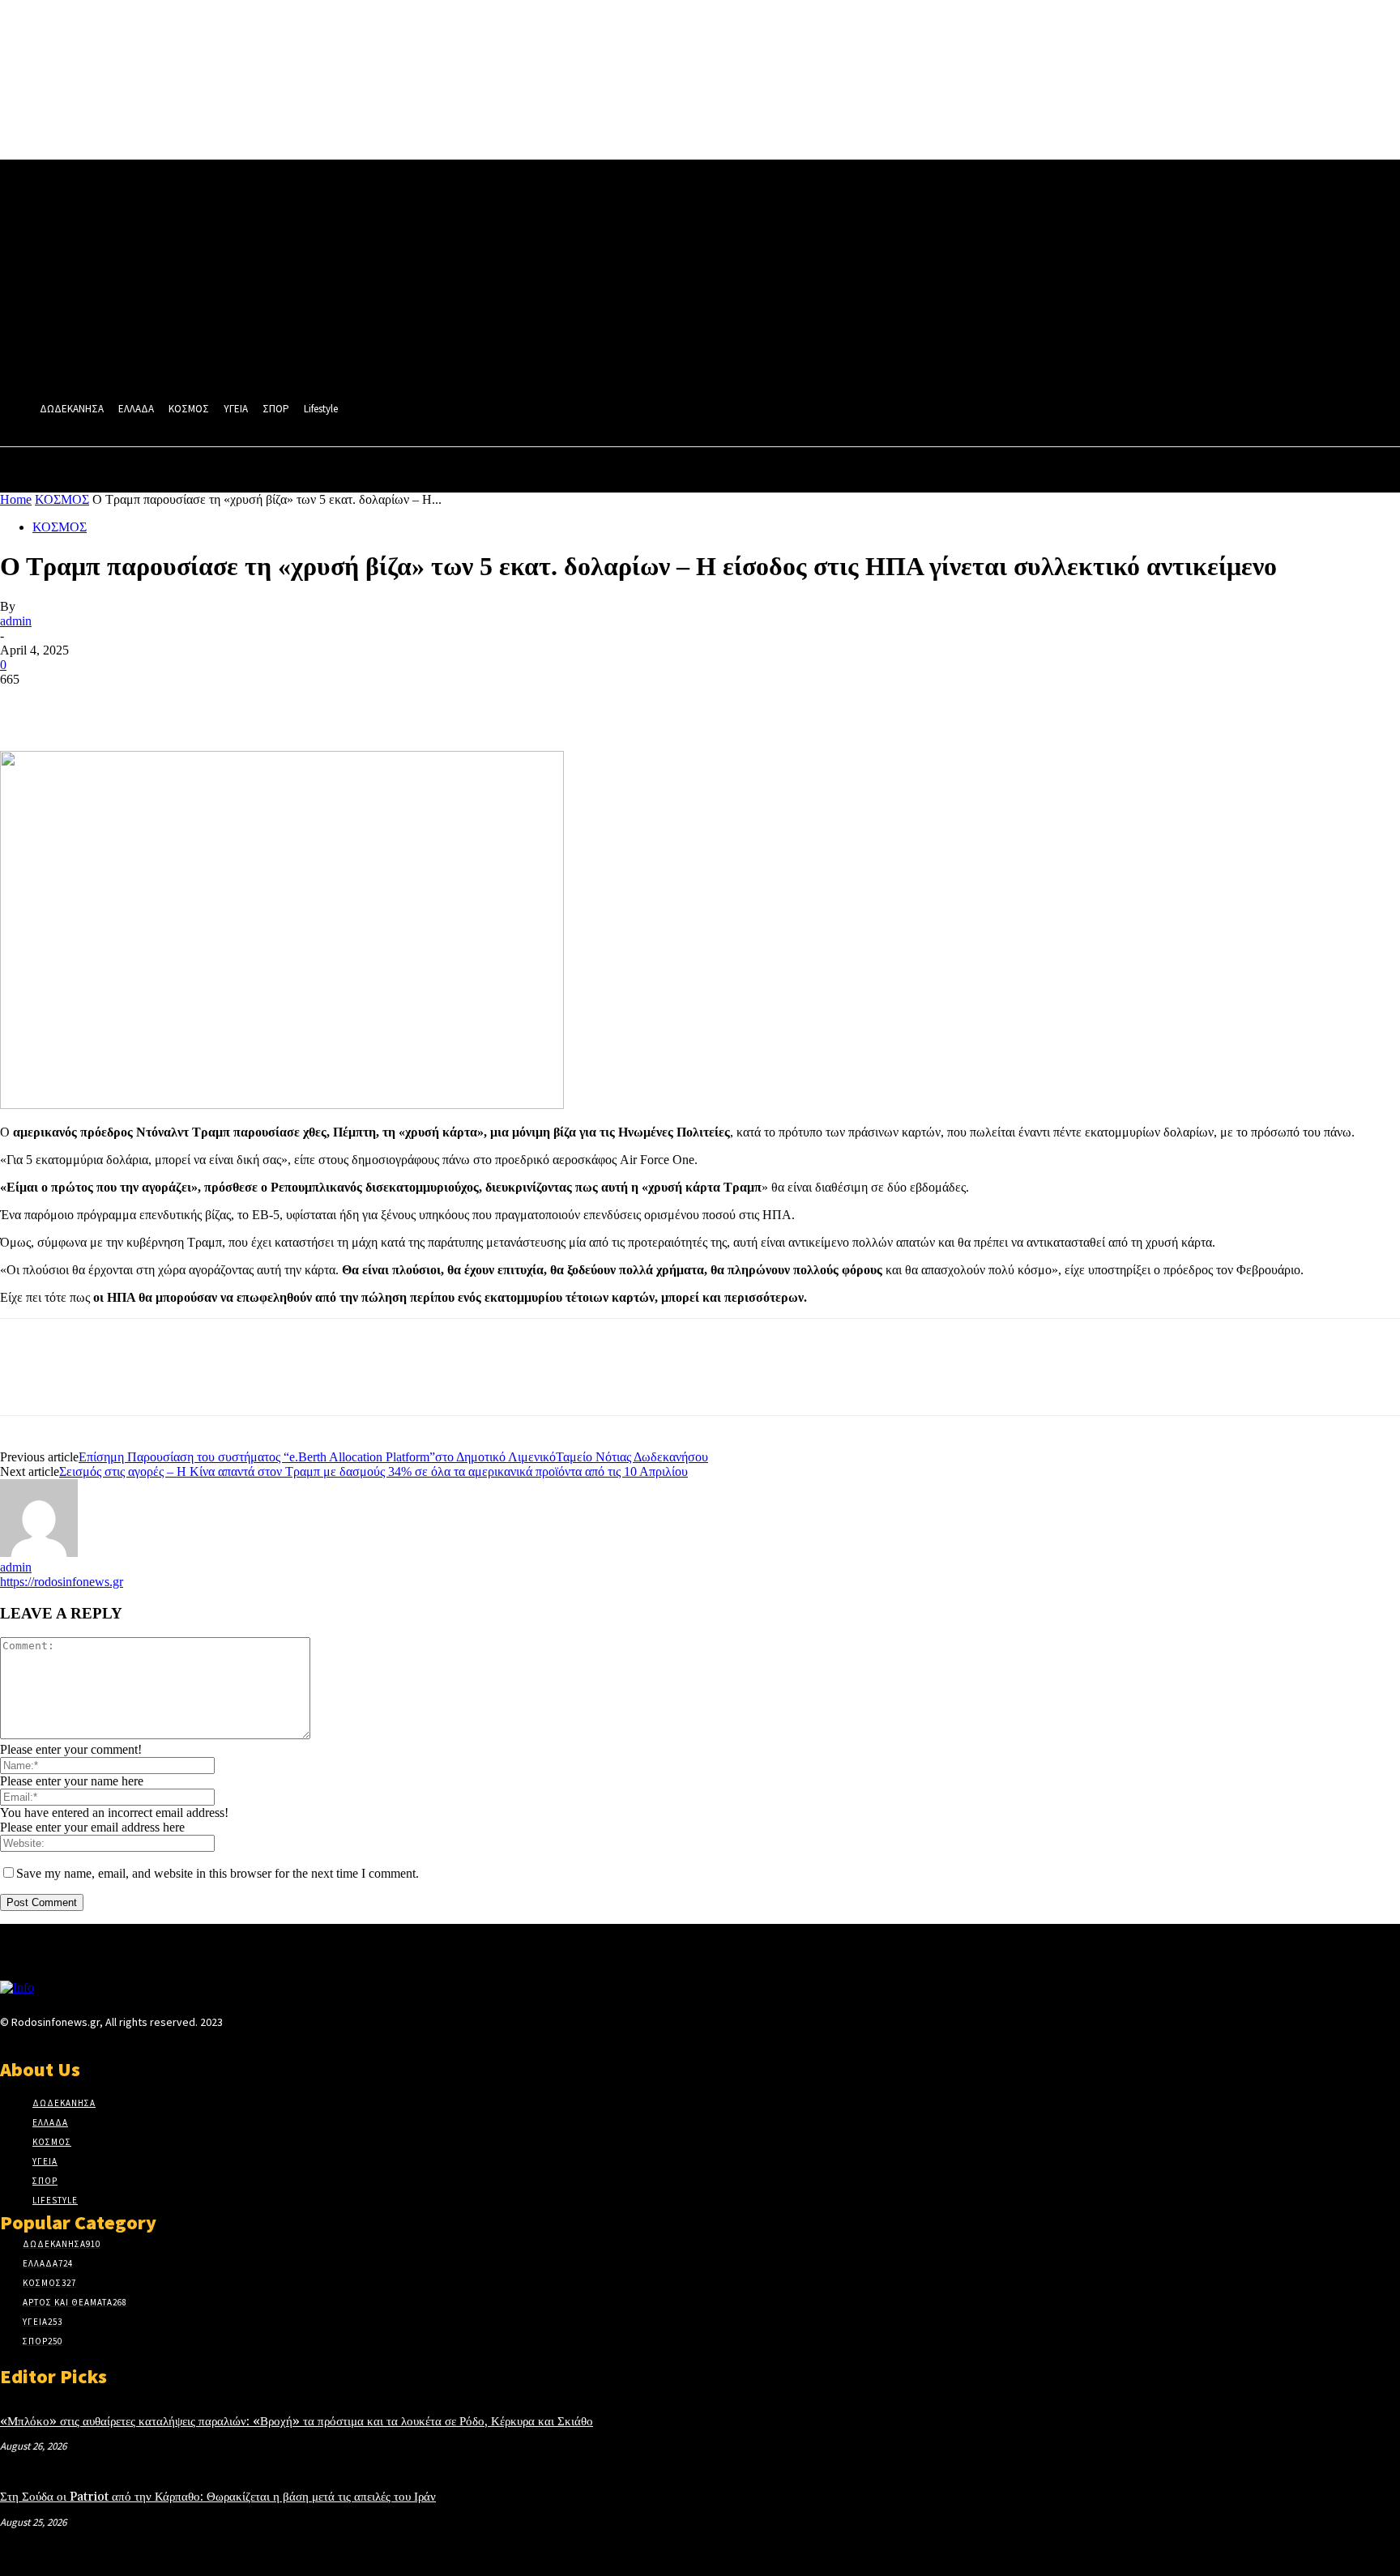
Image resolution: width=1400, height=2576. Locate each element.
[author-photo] (39, 1552)
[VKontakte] (319, 2026)
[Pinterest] (143, 704)
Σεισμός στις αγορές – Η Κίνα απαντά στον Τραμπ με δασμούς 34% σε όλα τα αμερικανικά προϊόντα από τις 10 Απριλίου (373, 1471)
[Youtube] (347, 2026)
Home (16, 499)
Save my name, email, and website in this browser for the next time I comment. (218, 1873)
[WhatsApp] (202, 704)
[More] (261, 704)
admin (16, 621)
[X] (85, 704)
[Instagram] (261, 2026)
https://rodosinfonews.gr (62, 1582)
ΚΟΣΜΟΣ (62, 499)
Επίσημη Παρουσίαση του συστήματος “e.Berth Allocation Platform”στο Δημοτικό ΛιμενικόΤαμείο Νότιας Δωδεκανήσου (393, 1457)
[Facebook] (27, 704)
